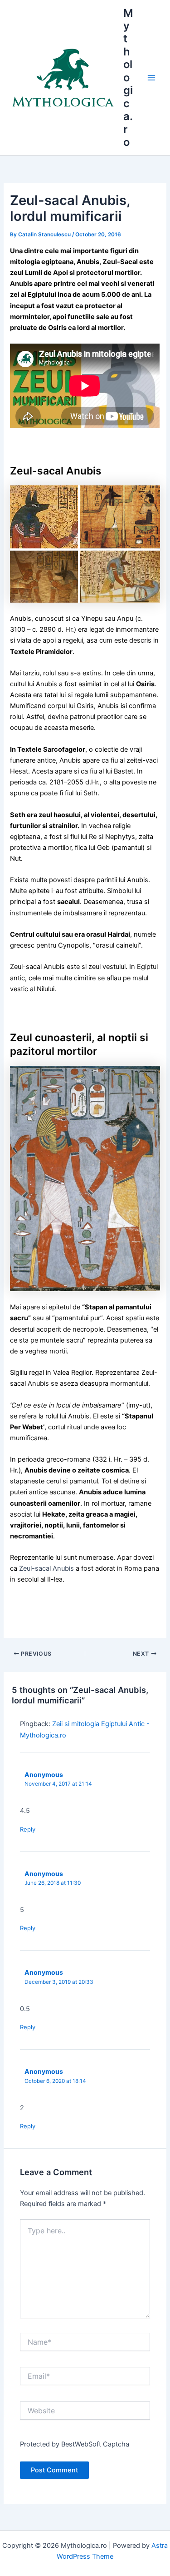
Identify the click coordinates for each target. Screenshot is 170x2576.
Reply (28, 1829)
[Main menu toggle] (151, 78)
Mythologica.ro (128, 78)
